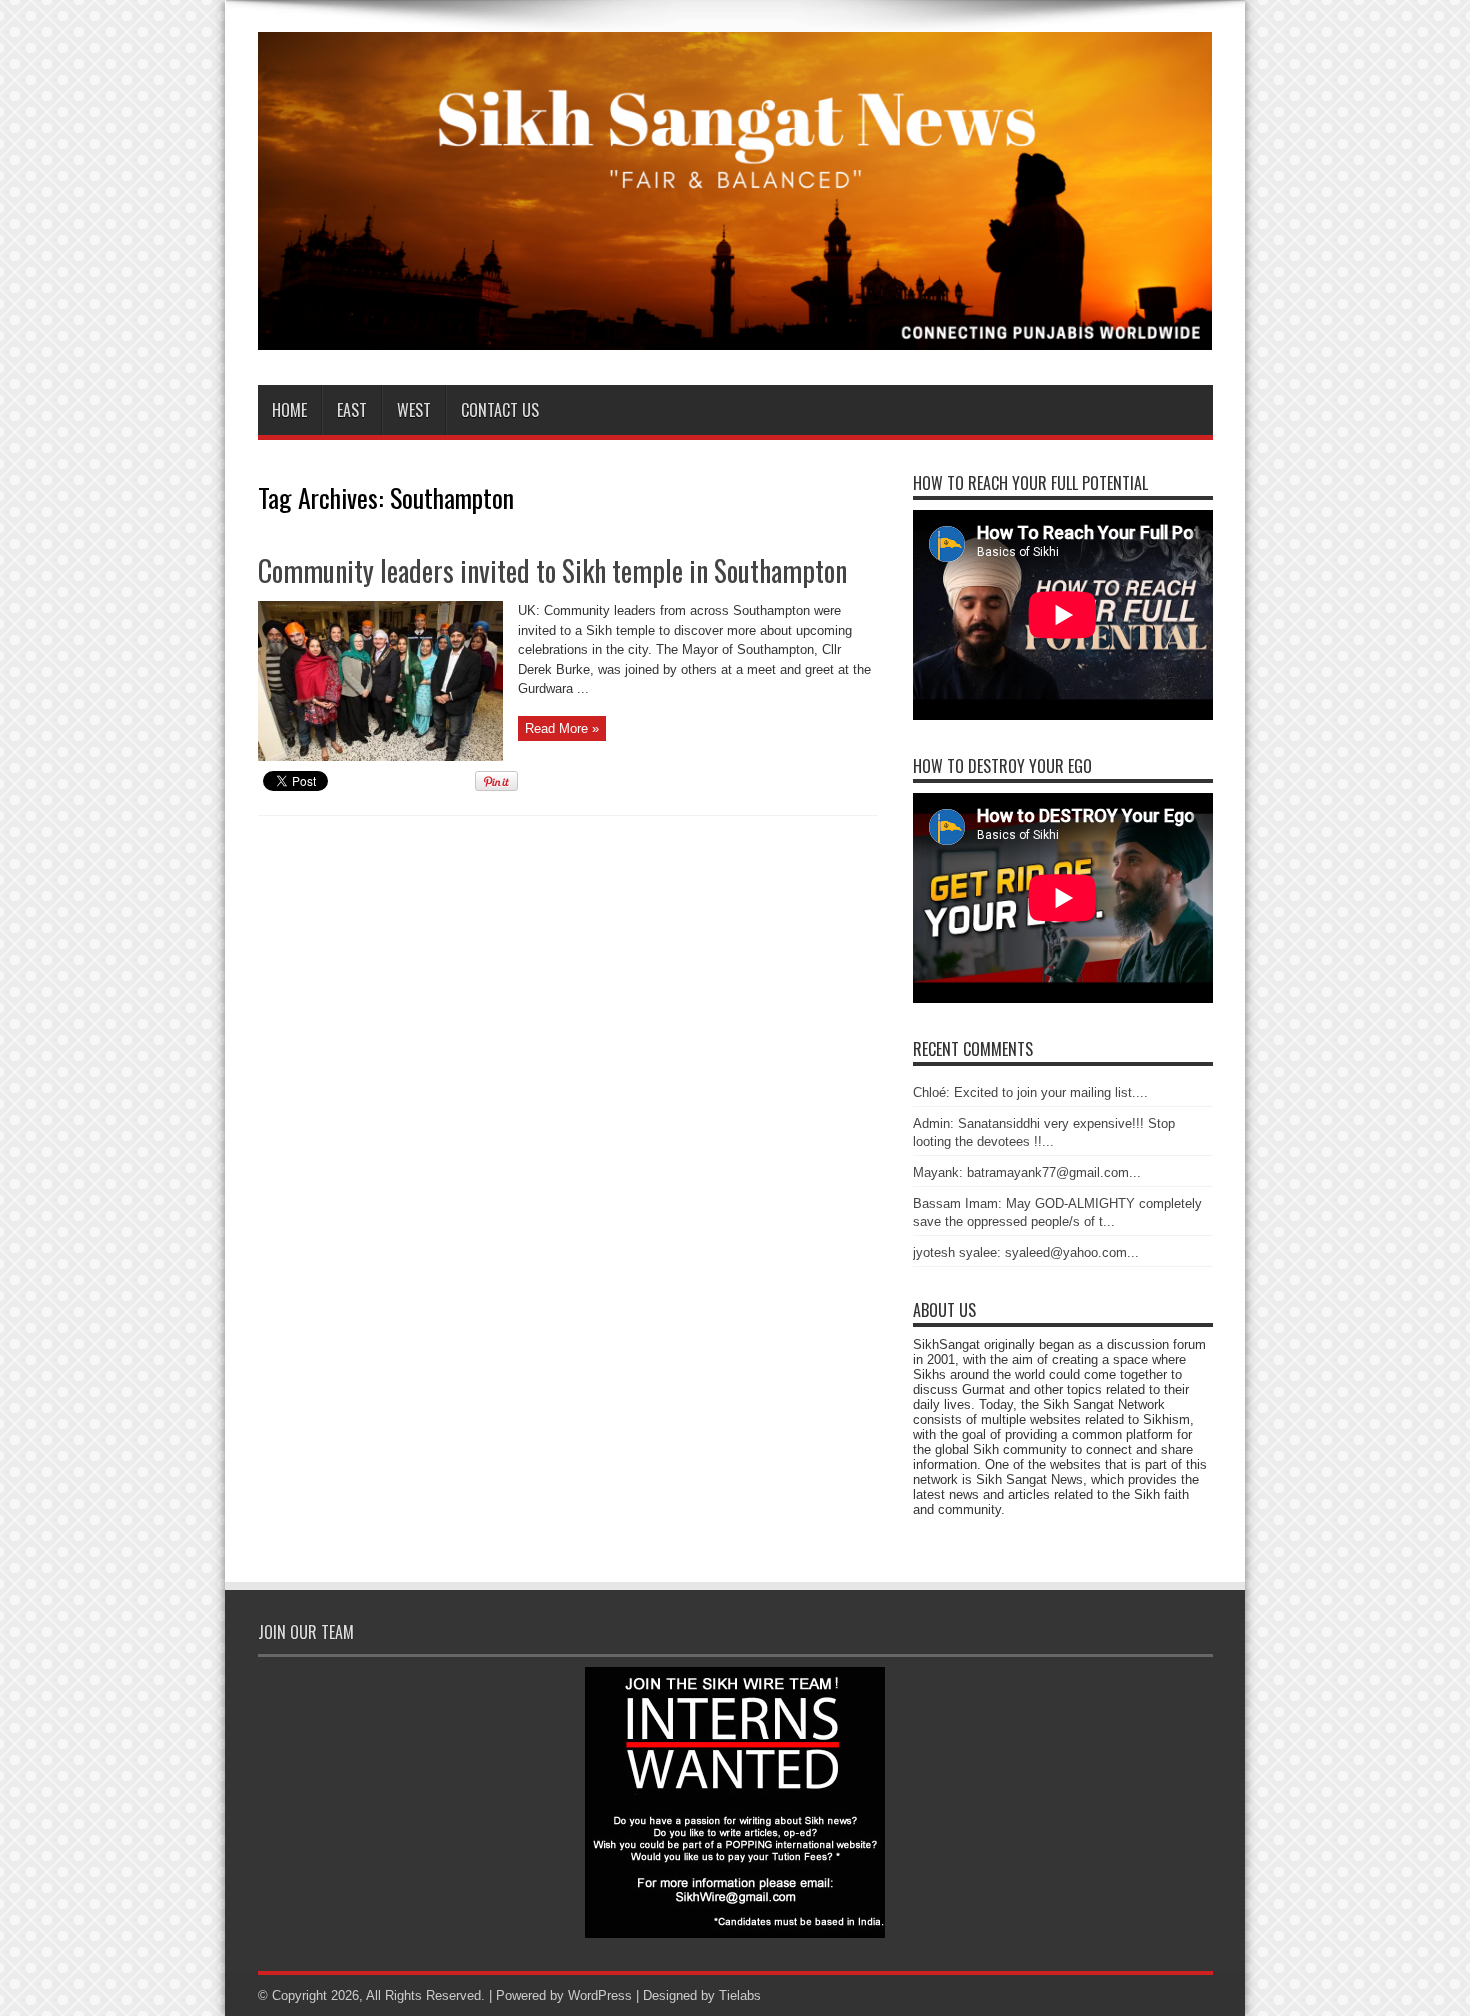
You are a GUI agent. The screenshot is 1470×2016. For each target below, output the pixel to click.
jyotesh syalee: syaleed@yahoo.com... (1026, 1252)
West (414, 410)
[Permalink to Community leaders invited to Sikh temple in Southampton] (380, 756)
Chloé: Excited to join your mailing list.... (1030, 1092)
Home (289, 410)
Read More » (562, 728)
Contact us (500, 410)
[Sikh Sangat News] (735, 335)
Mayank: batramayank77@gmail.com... (1027, 1172)
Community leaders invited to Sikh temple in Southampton (552, 570)
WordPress (600, 1995)
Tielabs (740, 1995)
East (352, 410)
